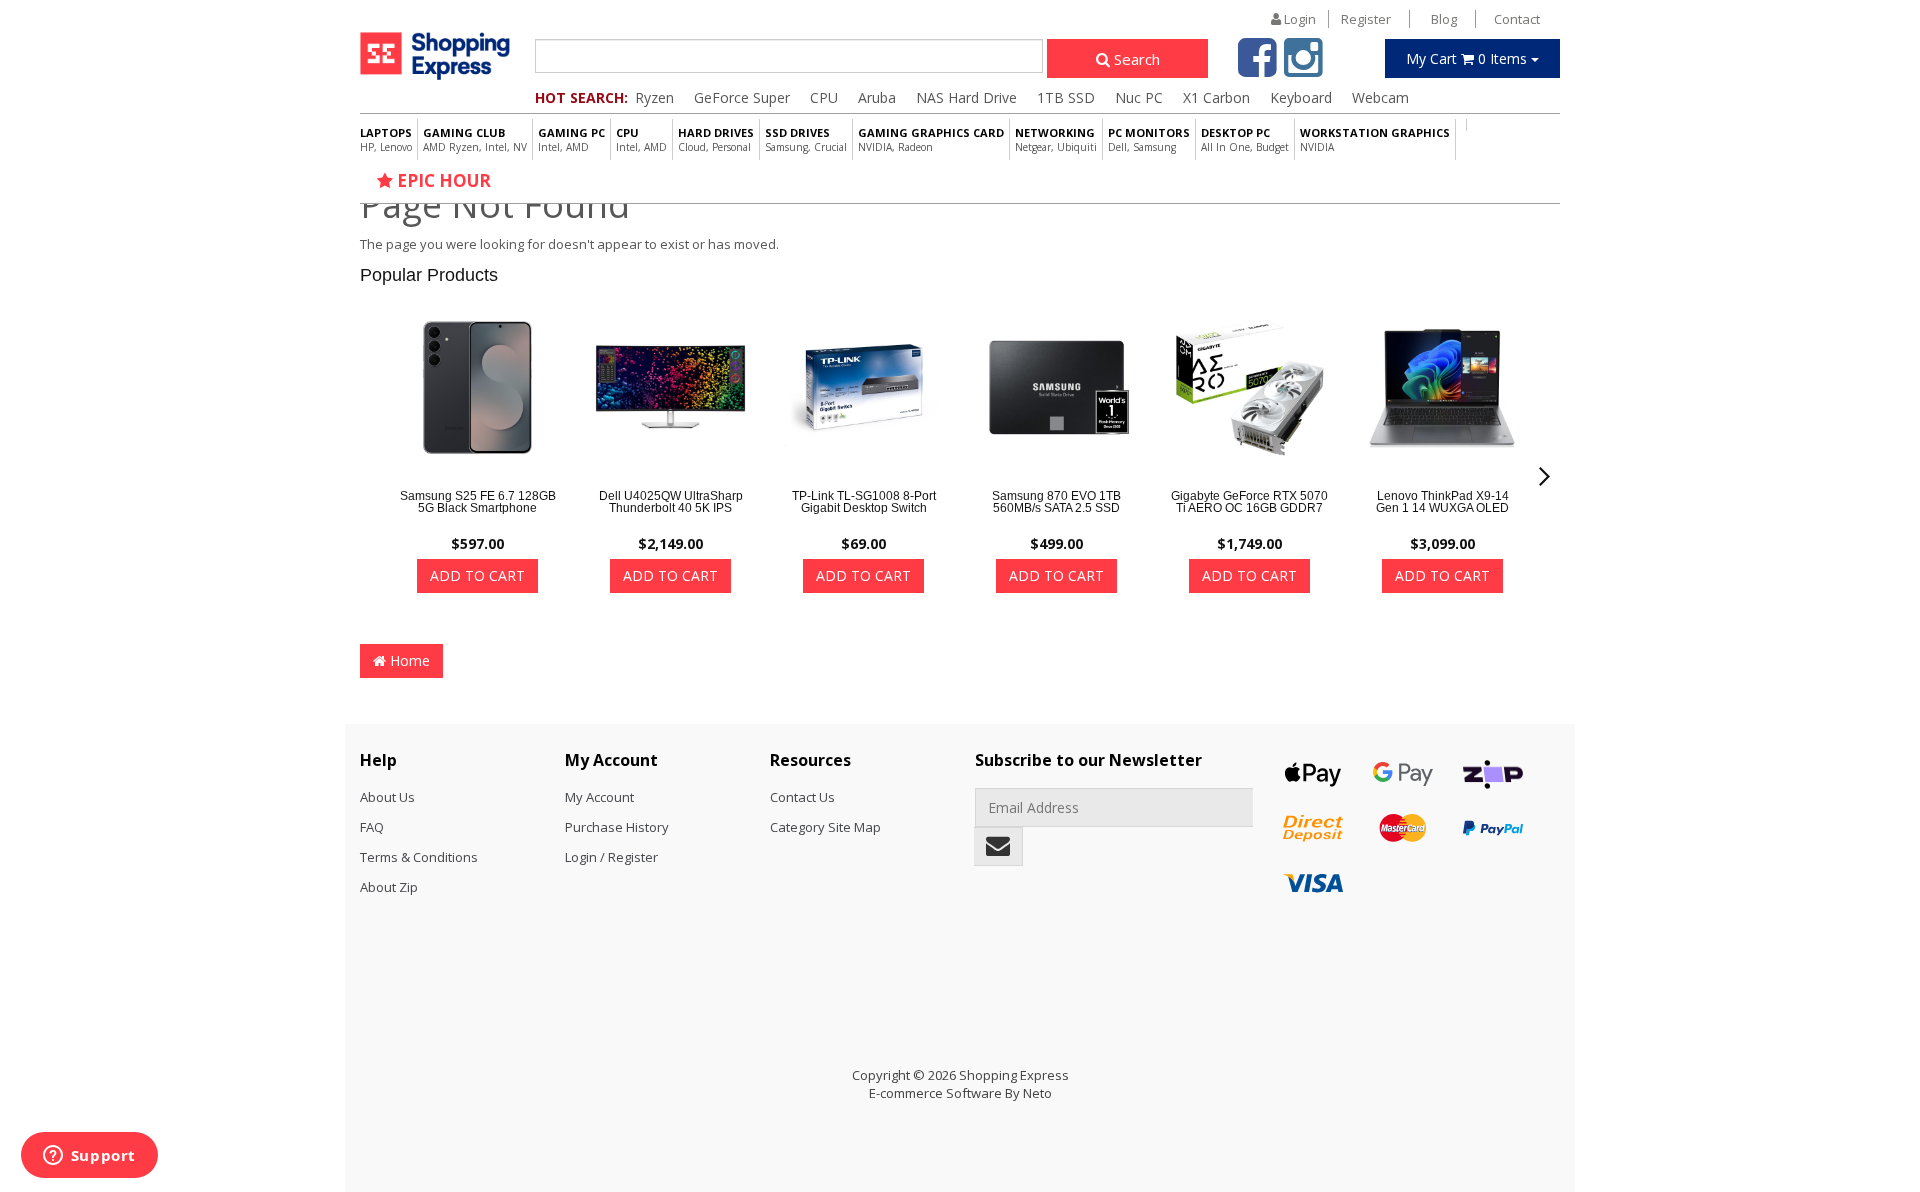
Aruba (877, 97)
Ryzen (654, 97)
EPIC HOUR (442, 180)
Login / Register (611, 857)
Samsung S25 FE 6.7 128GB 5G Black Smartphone (478, 502)
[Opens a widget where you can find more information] (89, 1157)
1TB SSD (1066, 97)
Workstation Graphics (1375, 139)
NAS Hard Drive (966, 97)
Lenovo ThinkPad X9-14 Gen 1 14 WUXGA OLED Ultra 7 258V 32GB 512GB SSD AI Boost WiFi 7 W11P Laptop (1443, 520)
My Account (599, 797)
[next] (1544, 476)
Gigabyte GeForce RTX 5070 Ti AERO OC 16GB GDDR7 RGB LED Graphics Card (1249, 508)
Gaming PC (571, 139)
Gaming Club (475, 139)
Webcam (1380, 97)
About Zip (389, 887)
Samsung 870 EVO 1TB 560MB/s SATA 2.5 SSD (1056, 502)
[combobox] (789, 56)
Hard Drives (716, 139)
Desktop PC (1245, 139)
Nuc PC (1139, 97)
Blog (1444, 19)
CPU (824, 97)
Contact (1517, 19)
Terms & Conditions (419, 857)
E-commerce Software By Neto (960, 1093)
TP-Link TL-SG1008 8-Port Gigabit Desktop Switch (864, 502)
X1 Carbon (1216, 97)
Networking (1056, 139)
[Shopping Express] (435, 55)
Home (408, 660)
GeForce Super (742, 97)
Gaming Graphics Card (931, 139)
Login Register (1336, 19)
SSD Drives (806, 139)
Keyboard (1301, 97)
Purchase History (617, 827)
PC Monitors (1149, 139)
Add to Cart (477, 575)
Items (1468, 58)
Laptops (386, 139)
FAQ (372, 827)
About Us (387, 797)
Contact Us (802, 797)
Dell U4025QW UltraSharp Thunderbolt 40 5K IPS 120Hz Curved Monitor (671, 508)
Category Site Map (825, 827)
